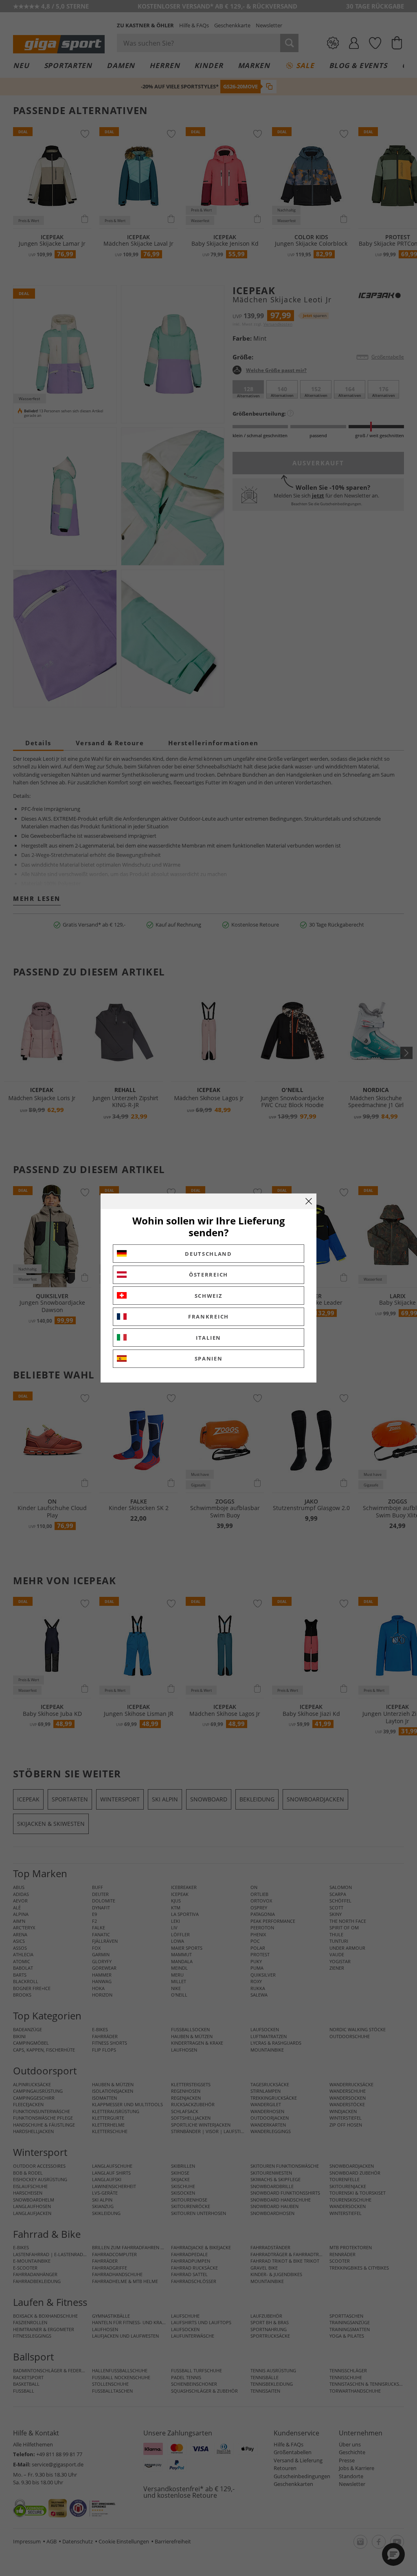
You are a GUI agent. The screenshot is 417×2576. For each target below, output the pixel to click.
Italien (208, 1338)
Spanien (209, 1358)
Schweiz (209, 1296)
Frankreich (208, 1317)
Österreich (208, 1275)
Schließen (309, 1201)
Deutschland (208, 1254)
